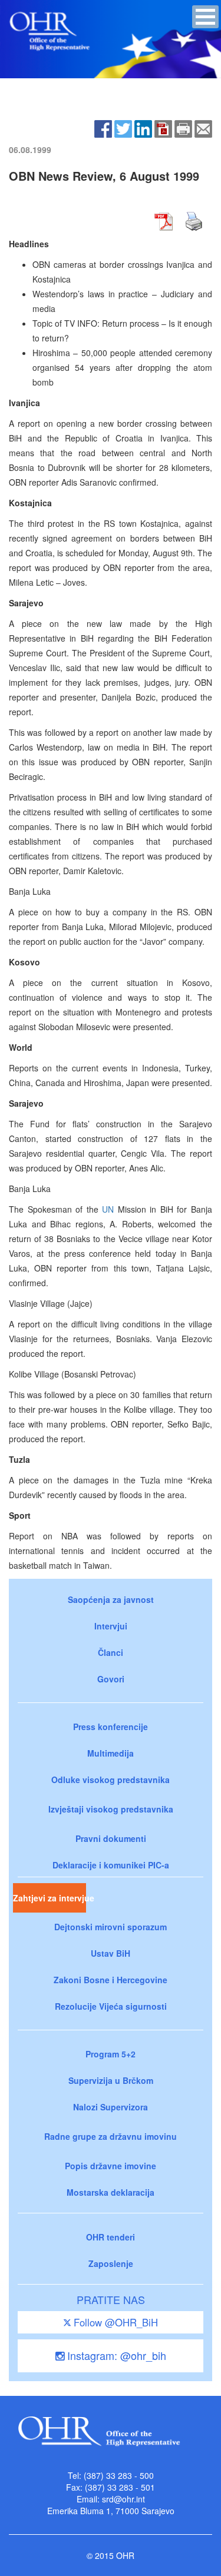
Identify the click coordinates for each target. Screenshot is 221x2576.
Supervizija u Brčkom (111, 2080)
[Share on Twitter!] (123, 127)
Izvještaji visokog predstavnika (111, 1809)
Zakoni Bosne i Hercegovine (111, 1980)
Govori (111, 1679)
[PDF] (163, 127)
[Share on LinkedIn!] (143, 127)
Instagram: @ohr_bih (115, 2355)
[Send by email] (203, 127)
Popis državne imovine (111, 2166)
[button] (205, 17)
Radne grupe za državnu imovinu (111, 2136)
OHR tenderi (111, 2237)
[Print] (183, 127)
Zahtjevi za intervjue (50, 1898)
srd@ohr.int (123, 2499)
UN (108, 1209)
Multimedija (111, 1753)
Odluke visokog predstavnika (111, 1780)
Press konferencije (111, 1727)
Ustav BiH (111, 1953)
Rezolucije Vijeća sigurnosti (111, 2006)
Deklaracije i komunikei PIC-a (111, 1865)
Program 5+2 (111, 2054)
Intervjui (111, 1626)
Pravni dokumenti (111, 1838)
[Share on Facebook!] (103, 127)
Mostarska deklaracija (111, 2192)
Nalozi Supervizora (111, 2107)
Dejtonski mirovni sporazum (111, 1927)
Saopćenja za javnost (111, 1599)
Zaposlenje (111, 2263)
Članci (111, 1652)
